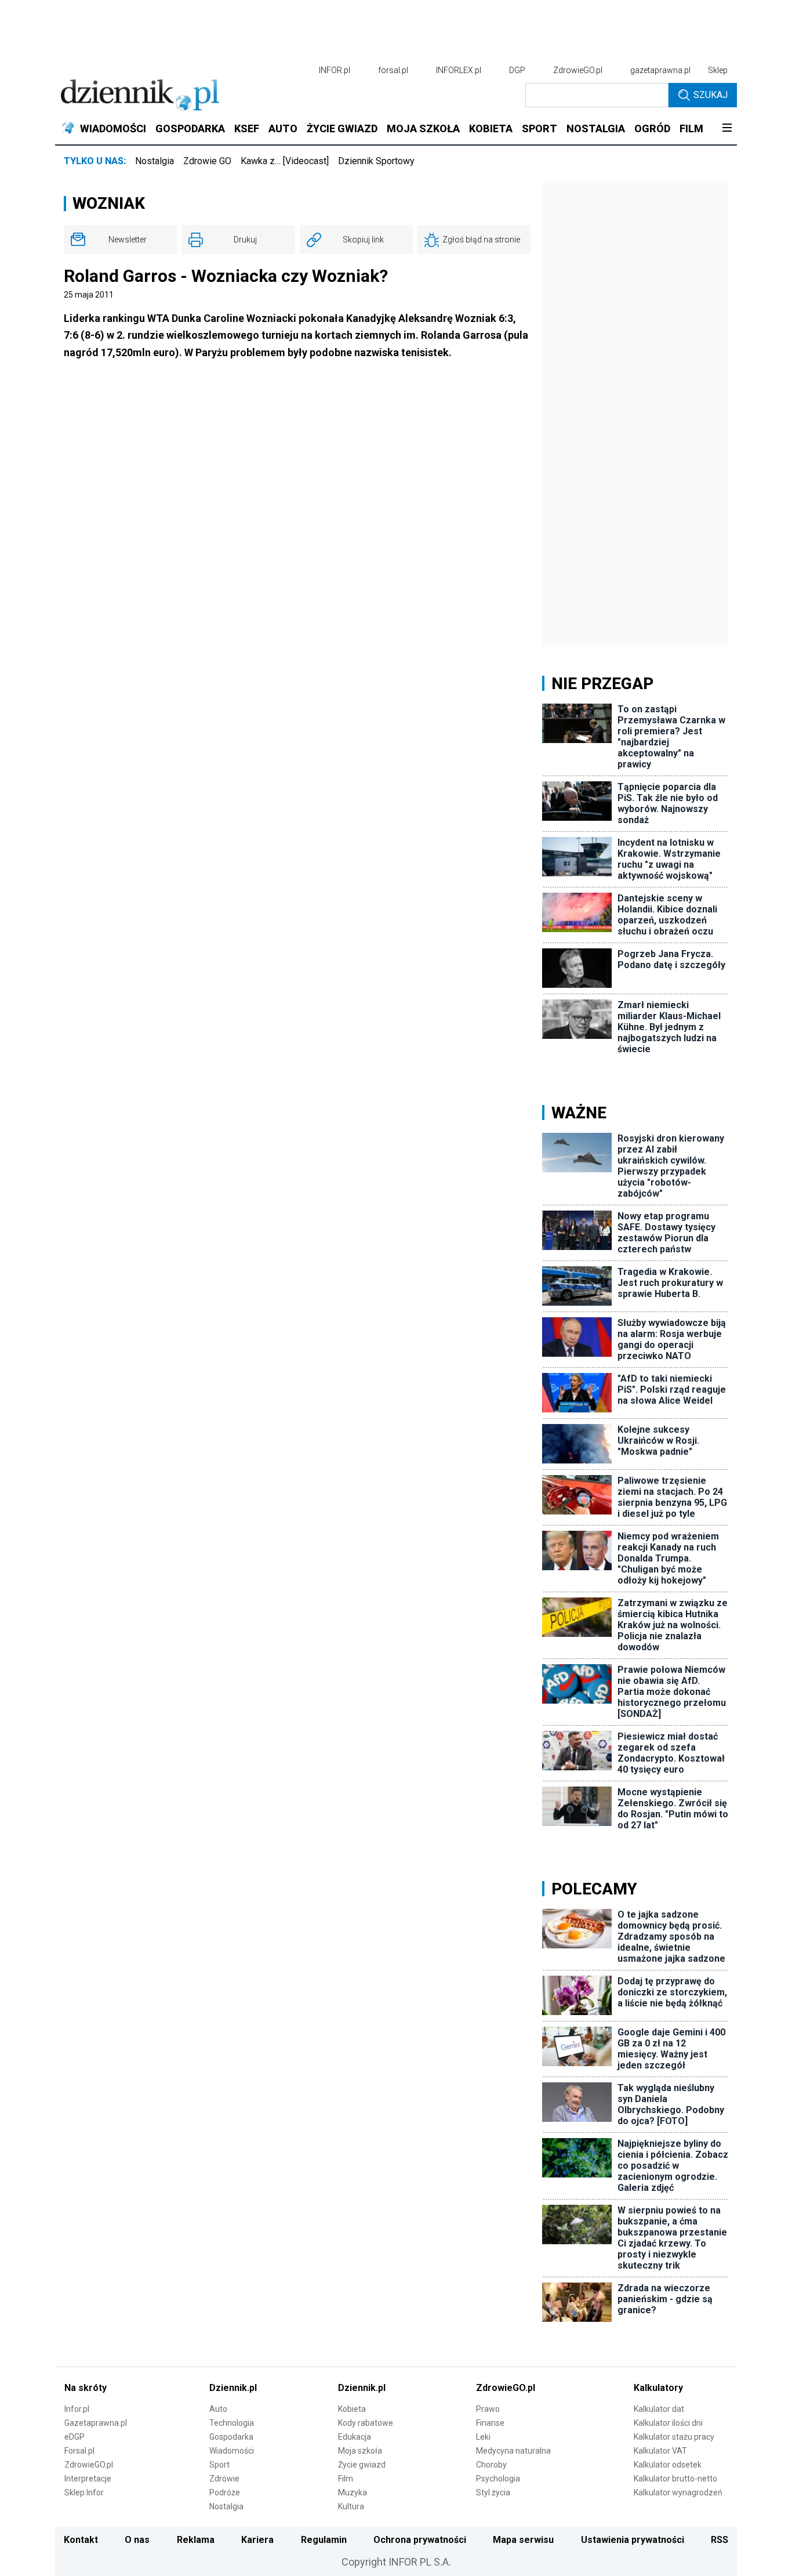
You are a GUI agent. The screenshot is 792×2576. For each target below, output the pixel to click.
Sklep (718, 70)
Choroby (491, 2465)
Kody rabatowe (366, 2423)
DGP (517, 70)
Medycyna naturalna (513, 2451)
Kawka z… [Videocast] (285, 161)
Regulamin (324, 2540)
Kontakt (81, 2540)
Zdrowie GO (207, 161)
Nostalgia (155, 161)
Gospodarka (231, 2437)
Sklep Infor (84, 2492)
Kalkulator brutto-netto (675, 2479)
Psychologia (498, 2479)
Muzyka (353, 2492)
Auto (218, 2409)
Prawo (488, 2409)
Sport (219, 2465)
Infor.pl (77, 2409)
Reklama (196, 2540)
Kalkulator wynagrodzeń (678, 2492)
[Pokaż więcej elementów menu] (727, 129)
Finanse (490, 2423)
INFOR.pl (335, 70)
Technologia (232, 2423)
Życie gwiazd (362, 2465)
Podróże (225, 2492)
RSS (720, 2540)
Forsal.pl (79, 2451)
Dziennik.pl (233, 2388)
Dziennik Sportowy (376, 161)
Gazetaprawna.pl (96, 2423)
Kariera (257, 2540)
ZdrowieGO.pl (578, 70)
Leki (483, 2437)
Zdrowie (224, 2479)
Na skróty (86, 2388)
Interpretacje (88, 2479)
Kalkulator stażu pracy (674, 2437)
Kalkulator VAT (660, 2451)
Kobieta (352, 2409)
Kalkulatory (658, 2388)
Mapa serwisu (523, 2540)
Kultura (351, 2506)
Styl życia (493, 2492)
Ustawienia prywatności (633, 2540)
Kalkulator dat (659, 2409)
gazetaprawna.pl (660, 70)
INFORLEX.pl (459, 70)
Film (346, 2479)
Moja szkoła (360, 2451)
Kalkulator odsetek (668, 2465)
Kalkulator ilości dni (668, 2423)
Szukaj (711, 95)
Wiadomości (232, 2451)
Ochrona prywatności (420, 2540)
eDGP (75, 2437)
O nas (137, 2540)
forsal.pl (393, 70)
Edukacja (355, 2437)
